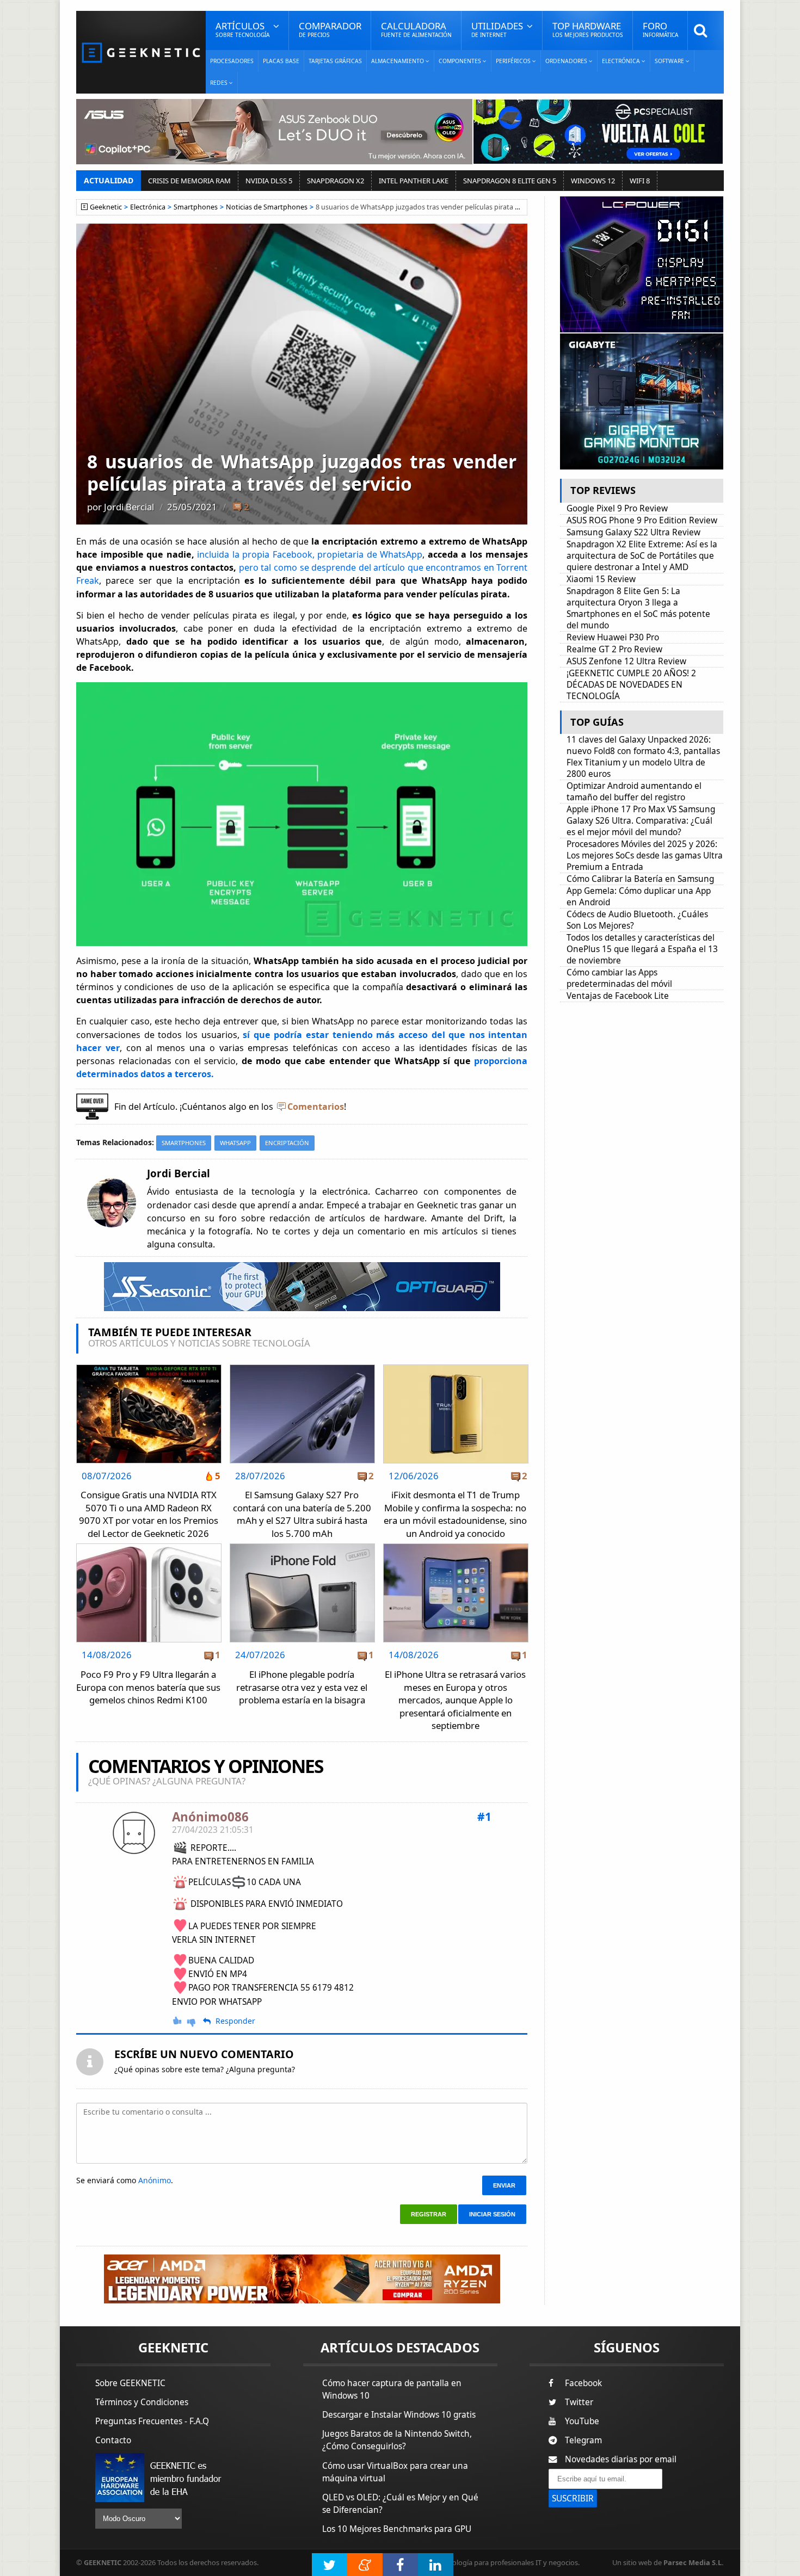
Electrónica (148, 207)
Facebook (583, 2383)
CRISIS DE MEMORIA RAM (189, 181)
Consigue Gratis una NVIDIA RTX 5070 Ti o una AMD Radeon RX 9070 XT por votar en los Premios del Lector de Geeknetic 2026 (149, 1514)
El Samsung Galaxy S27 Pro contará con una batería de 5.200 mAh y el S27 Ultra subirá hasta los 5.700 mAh (302, 1514)
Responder (235, 2021)
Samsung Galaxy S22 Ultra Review (633, 532)
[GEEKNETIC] (141, 52)
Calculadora (416, 29)
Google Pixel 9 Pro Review (617, 508)
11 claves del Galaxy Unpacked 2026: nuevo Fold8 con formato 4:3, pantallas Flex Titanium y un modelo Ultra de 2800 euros (643, 757)
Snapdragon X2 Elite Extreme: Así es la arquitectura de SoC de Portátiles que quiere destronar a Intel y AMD (642, 556)
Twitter (579, 2402)
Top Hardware (588, 29)
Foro (660, 29)
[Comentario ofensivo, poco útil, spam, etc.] (196, 2021)
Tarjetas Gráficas (335, 61)
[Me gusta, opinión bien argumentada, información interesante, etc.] (178, 2021)
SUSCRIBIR (573, 2498)
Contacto (113, 2440)
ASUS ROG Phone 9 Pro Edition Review (642, 520)
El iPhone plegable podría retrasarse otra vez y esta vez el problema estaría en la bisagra (302, 1687)
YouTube (582, 2421)
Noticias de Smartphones (267, 207)
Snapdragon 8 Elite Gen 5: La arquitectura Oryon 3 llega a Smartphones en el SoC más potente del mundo (638, 608)
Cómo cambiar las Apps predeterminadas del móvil (619, 978)
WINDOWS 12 (593, 181)
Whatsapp (235, 1143)
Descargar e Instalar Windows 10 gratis (399, 2415)
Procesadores (232, 61)
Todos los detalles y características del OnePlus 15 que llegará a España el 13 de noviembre (642, 949)
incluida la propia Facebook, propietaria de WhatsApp (310, 554)
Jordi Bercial (129, 507)
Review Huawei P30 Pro (613, 637)
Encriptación (287, 1143)
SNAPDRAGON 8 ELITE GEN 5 (510, 181)
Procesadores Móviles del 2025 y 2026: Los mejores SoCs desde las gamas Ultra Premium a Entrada (645, 855)
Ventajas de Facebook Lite (618, 996)
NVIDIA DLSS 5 (269, 181)
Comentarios (316, 1107)
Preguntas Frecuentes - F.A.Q (152, 2421)
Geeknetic (106, 207)
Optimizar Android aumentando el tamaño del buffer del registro (634, 792)
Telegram (583, 2440)
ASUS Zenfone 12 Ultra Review (626, 661)
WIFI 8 (640, 181)
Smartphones (196, 207)
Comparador (330, 29)
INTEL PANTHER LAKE (414, 181)
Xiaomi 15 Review (601, 579)
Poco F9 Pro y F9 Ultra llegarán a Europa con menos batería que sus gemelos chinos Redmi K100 (148, 1687)
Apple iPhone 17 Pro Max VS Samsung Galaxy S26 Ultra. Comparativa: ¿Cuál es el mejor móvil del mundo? (641, 821)
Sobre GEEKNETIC (130, 2383)
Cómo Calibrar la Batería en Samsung (640, 879)
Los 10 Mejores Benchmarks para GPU (397, 2529)
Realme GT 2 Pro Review (614, 649)
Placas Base (281, 61)
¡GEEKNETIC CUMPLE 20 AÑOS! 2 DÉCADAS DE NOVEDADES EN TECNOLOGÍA (631, 685)
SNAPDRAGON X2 (336, 181)
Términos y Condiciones (142, 2402)
